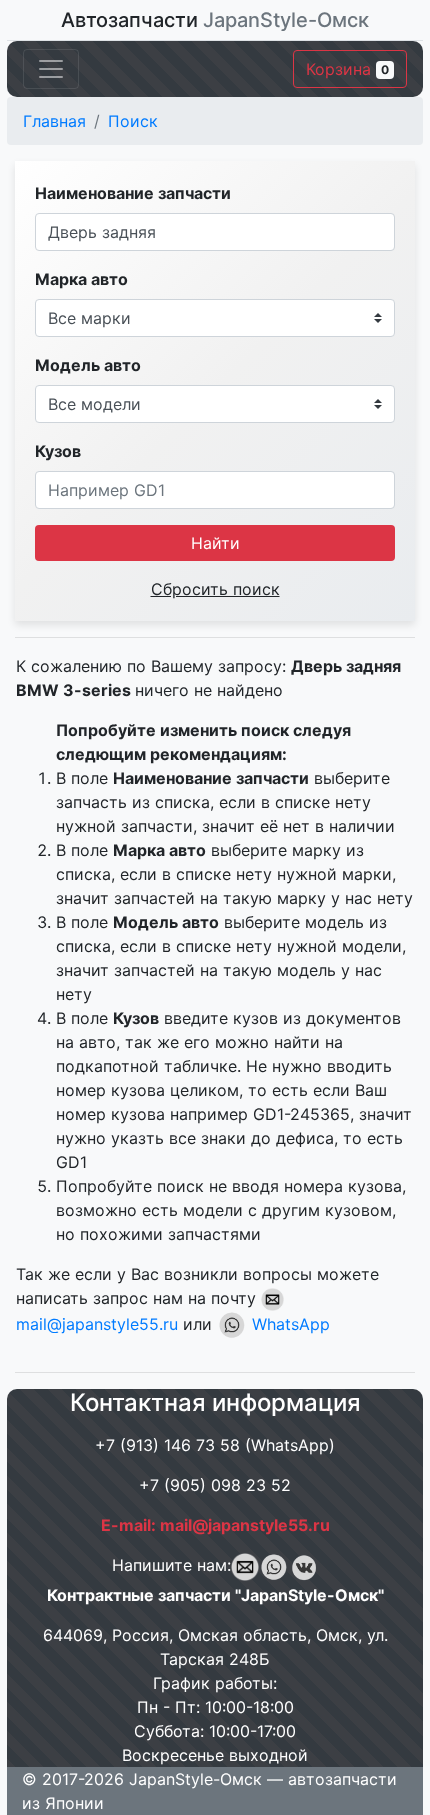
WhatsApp (288, 1324)
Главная (54, 121)
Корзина (347, 69)
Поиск (133, 121)
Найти (215, 543)
